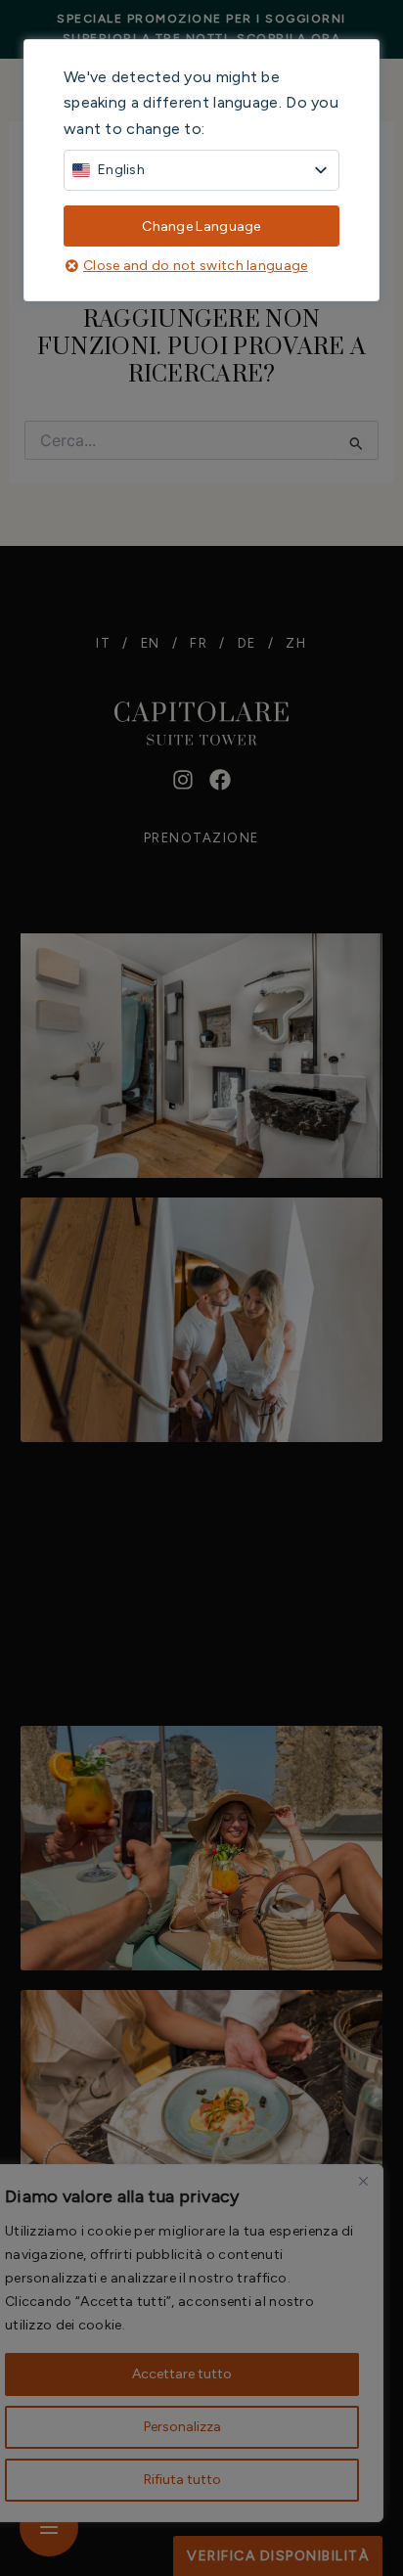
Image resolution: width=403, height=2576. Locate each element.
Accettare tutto (182, 2374)
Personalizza (182, 2427)
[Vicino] (363, 2181)
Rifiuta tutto (182, 2480)
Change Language (201, 226)
